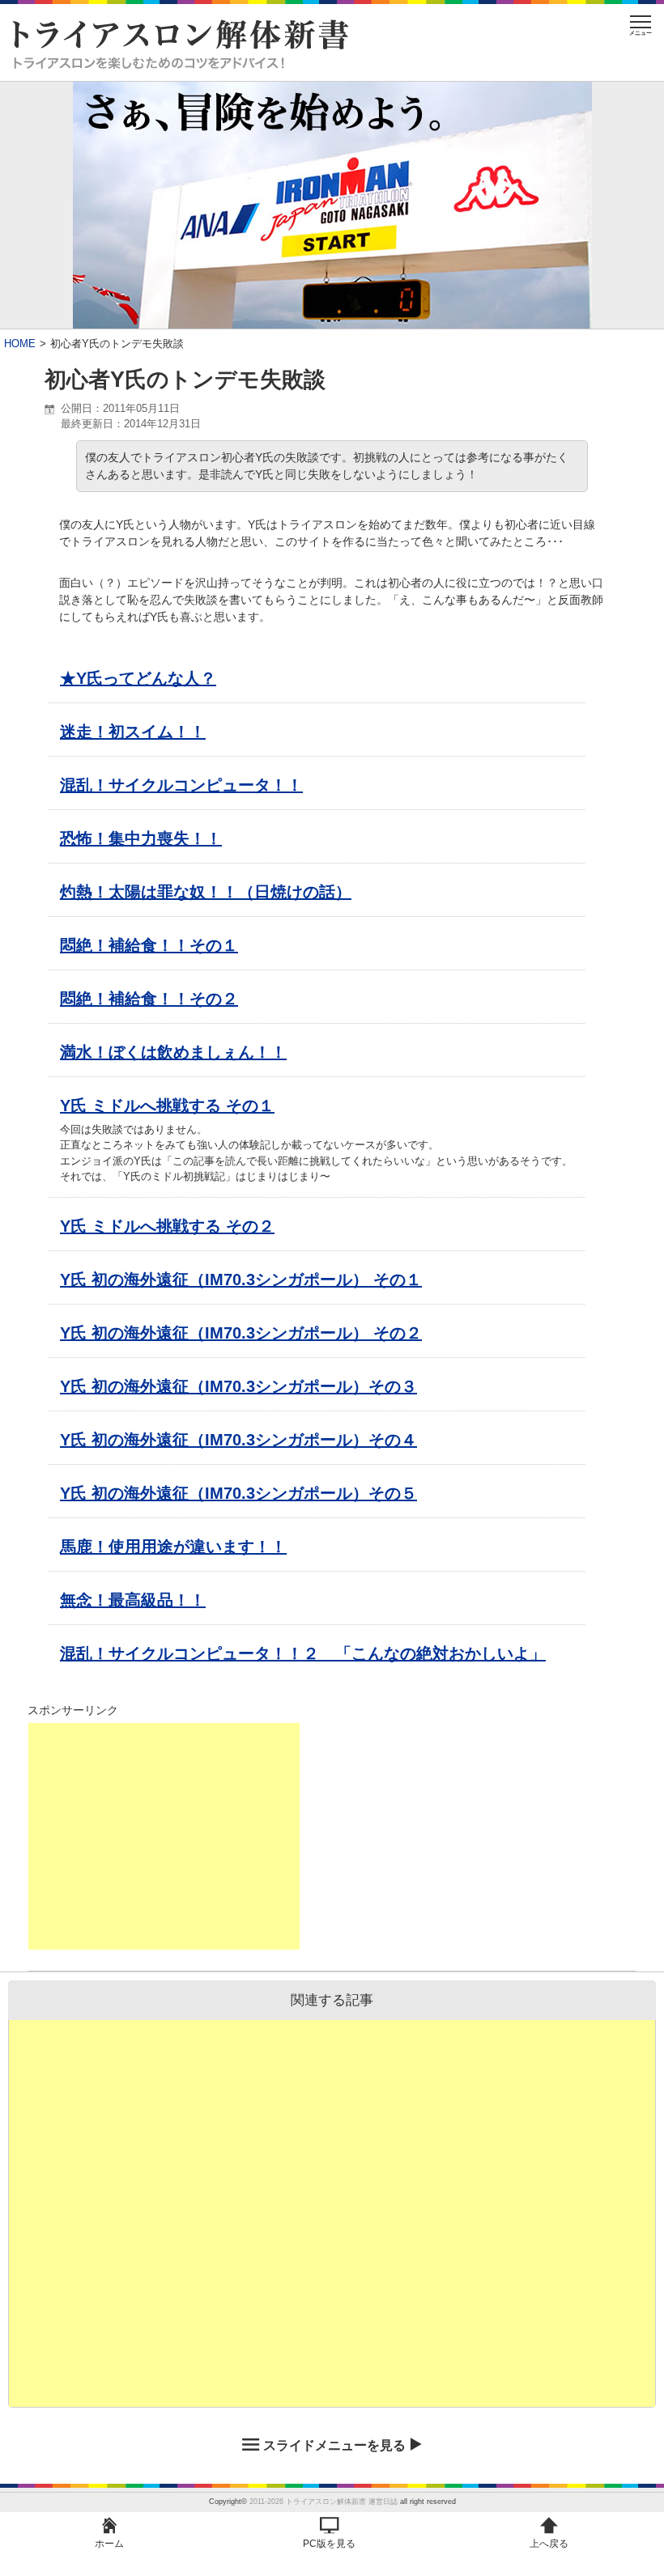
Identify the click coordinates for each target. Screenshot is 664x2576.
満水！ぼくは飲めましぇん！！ (173, 1052)
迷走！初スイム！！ (133, 732)
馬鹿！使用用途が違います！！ (173, 1547)
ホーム (109, 2544)
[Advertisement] (164, 1836)
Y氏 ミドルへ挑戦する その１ (167, 1106)
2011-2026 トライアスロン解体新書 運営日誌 (323, 2502)
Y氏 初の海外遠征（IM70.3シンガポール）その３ (238, 1386)
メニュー (641, 33)
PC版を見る (329, 2544)
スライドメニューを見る (334, 2445)
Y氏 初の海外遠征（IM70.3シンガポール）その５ (238, 1493)
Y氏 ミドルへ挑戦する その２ (167, 1226)
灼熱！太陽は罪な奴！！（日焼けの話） (206, 892)
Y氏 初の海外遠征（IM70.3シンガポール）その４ (238, 1440)
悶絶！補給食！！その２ (149, 999)
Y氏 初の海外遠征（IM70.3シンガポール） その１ (241, 1280)
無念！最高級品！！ (133, 1600)
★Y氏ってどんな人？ (138, 678)
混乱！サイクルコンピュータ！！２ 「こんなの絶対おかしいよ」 (303, 1653)
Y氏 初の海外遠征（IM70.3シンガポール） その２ (241, 1333)
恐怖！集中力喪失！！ (141, 838)
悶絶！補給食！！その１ (149, 945)
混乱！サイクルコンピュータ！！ (181, 785)
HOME (20, 344)
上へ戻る (549, 2544)
